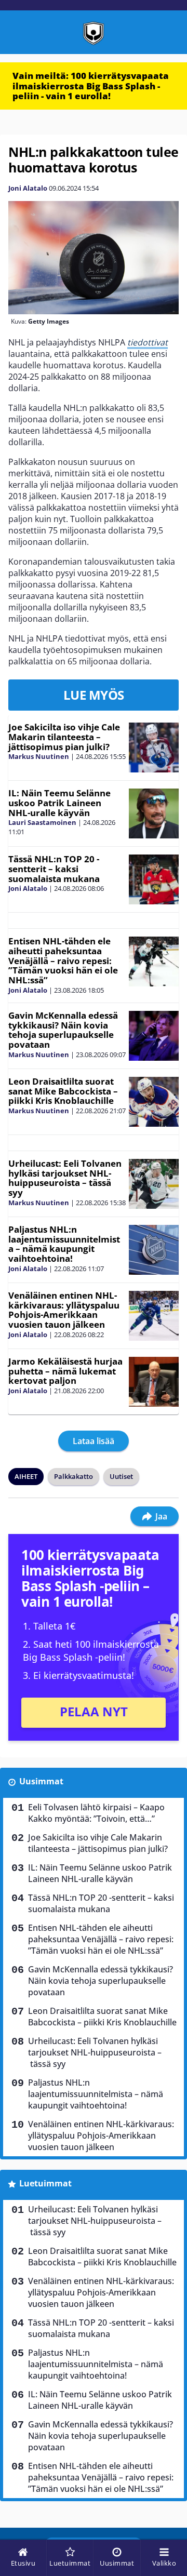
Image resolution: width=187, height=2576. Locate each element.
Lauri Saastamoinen (42, 822)
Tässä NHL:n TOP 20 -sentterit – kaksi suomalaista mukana (54, 869)
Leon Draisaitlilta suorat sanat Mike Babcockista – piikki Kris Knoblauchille (63, 1091)
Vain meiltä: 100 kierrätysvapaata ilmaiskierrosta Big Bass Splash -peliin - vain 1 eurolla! (91, 86)
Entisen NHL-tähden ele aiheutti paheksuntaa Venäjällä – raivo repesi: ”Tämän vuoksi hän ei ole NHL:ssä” (63, 960)
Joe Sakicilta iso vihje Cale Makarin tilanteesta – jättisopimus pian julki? (64, 737)
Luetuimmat (45, 2183)
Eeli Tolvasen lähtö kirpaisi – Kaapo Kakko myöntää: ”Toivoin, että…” (96, 1813)
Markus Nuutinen (39, 756)
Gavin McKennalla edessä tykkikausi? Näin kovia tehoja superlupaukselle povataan (63, 1030)
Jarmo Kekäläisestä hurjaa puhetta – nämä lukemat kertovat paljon (65, 1371)
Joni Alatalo (28, 188)
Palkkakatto (74, 1476)
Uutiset (121, 1476)
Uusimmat (41, 1781)
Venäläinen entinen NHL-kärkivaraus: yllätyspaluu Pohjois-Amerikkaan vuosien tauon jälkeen (64, 1310)
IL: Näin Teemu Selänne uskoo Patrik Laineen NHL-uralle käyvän (59, 803)
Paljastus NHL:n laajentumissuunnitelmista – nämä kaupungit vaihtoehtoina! (64, 1244)
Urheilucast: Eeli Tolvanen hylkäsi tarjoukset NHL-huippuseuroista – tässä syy (65, 1178)
